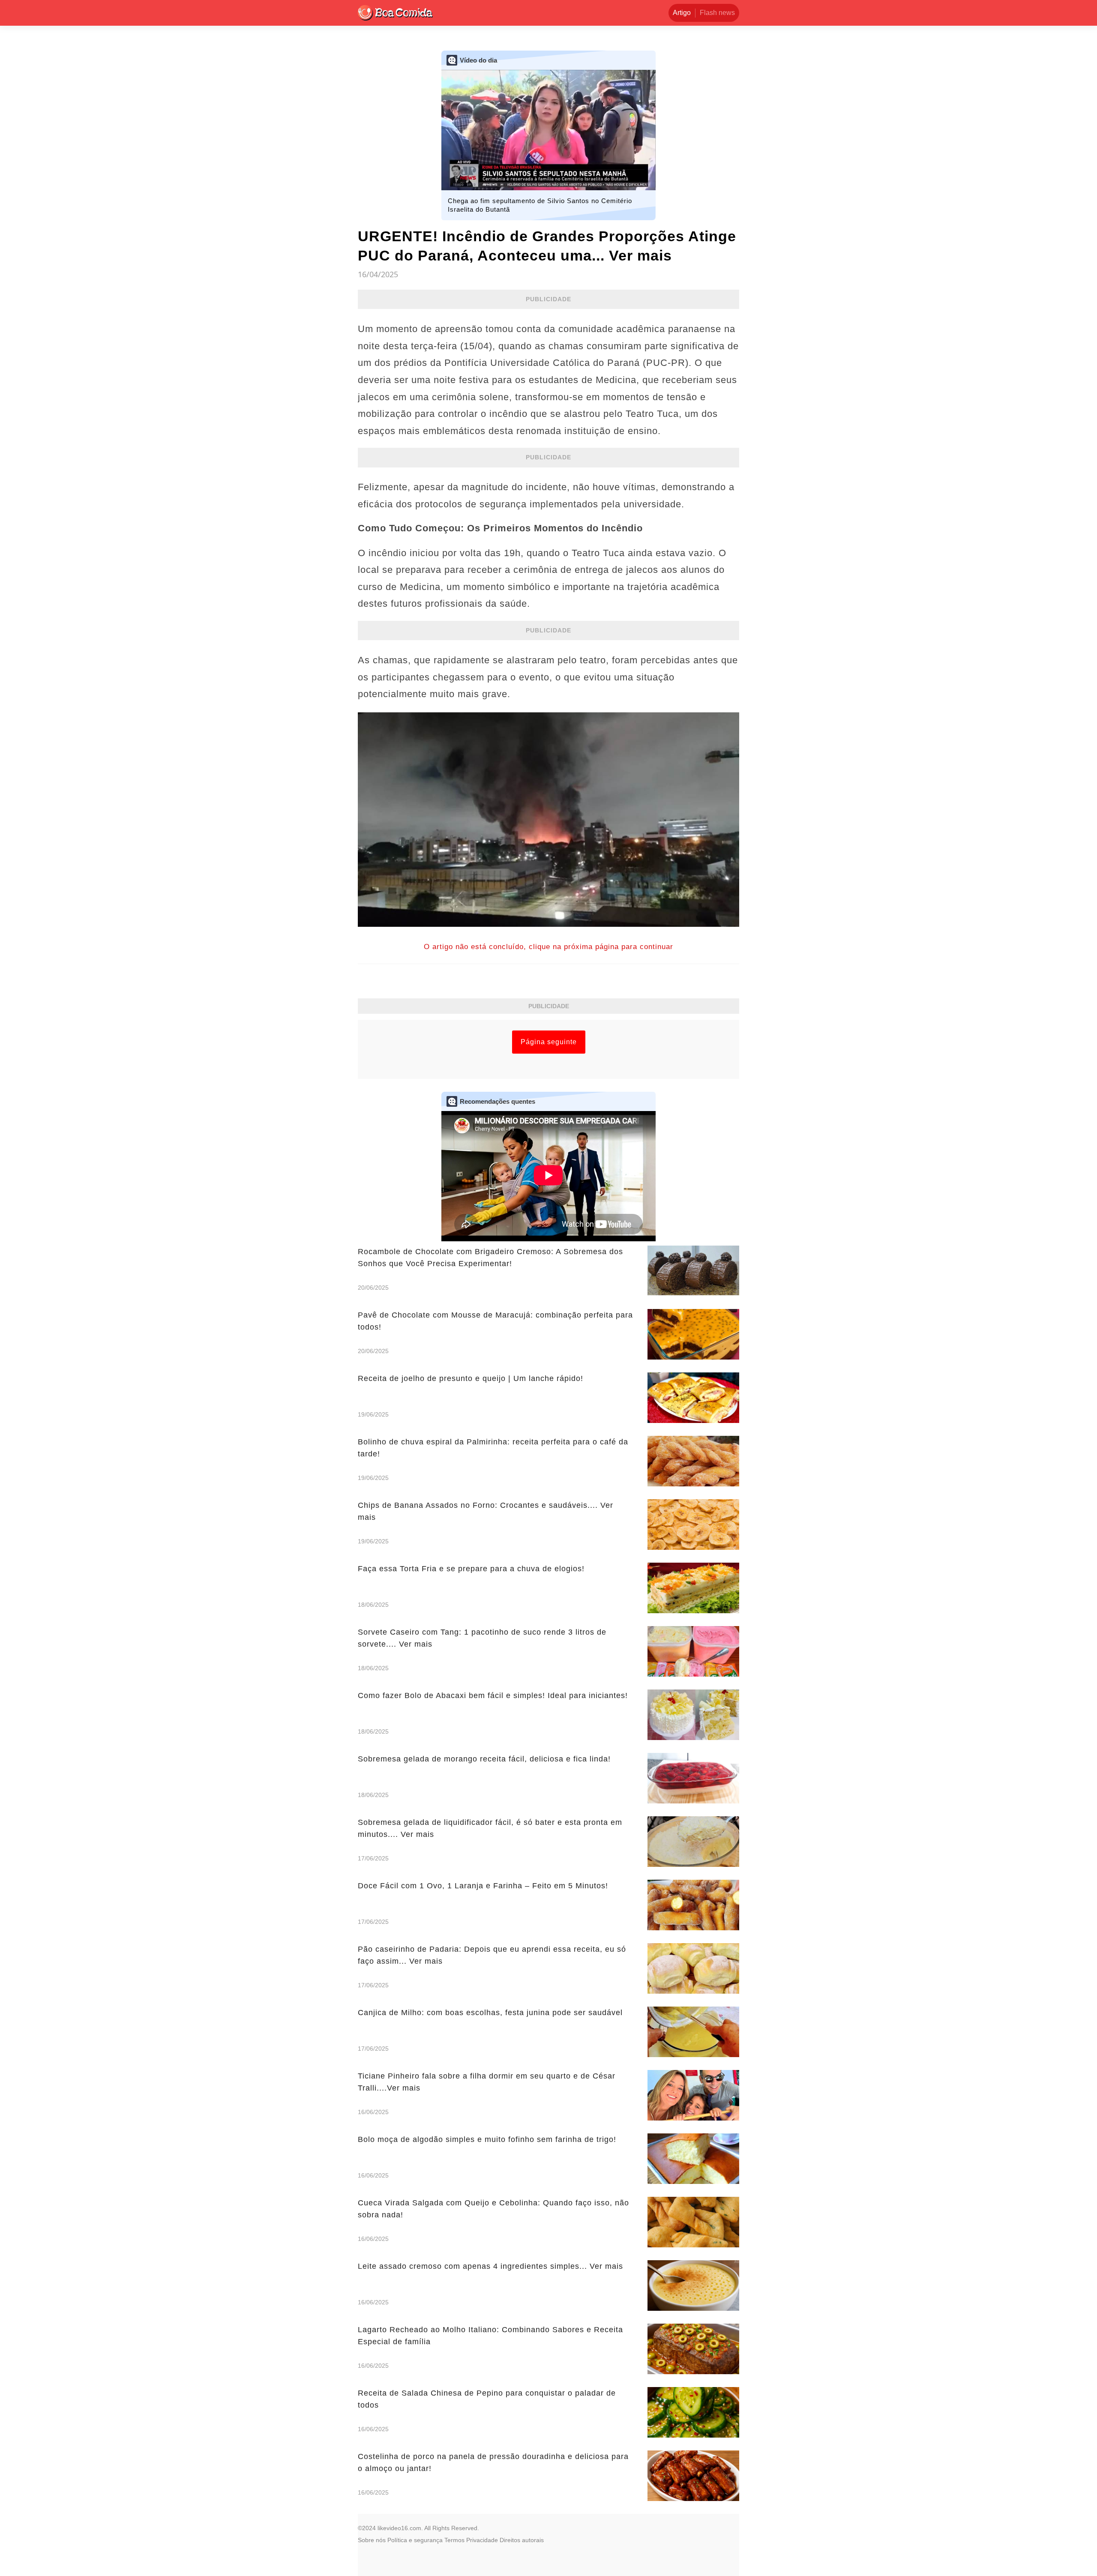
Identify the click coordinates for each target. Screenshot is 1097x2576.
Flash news (717, 13)
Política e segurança (415, 2540)
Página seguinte (549, 1042)
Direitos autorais (522, 2540)
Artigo (682, 13)
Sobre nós (372, 2540)
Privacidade (482, 2540)
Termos (454, 2540)
